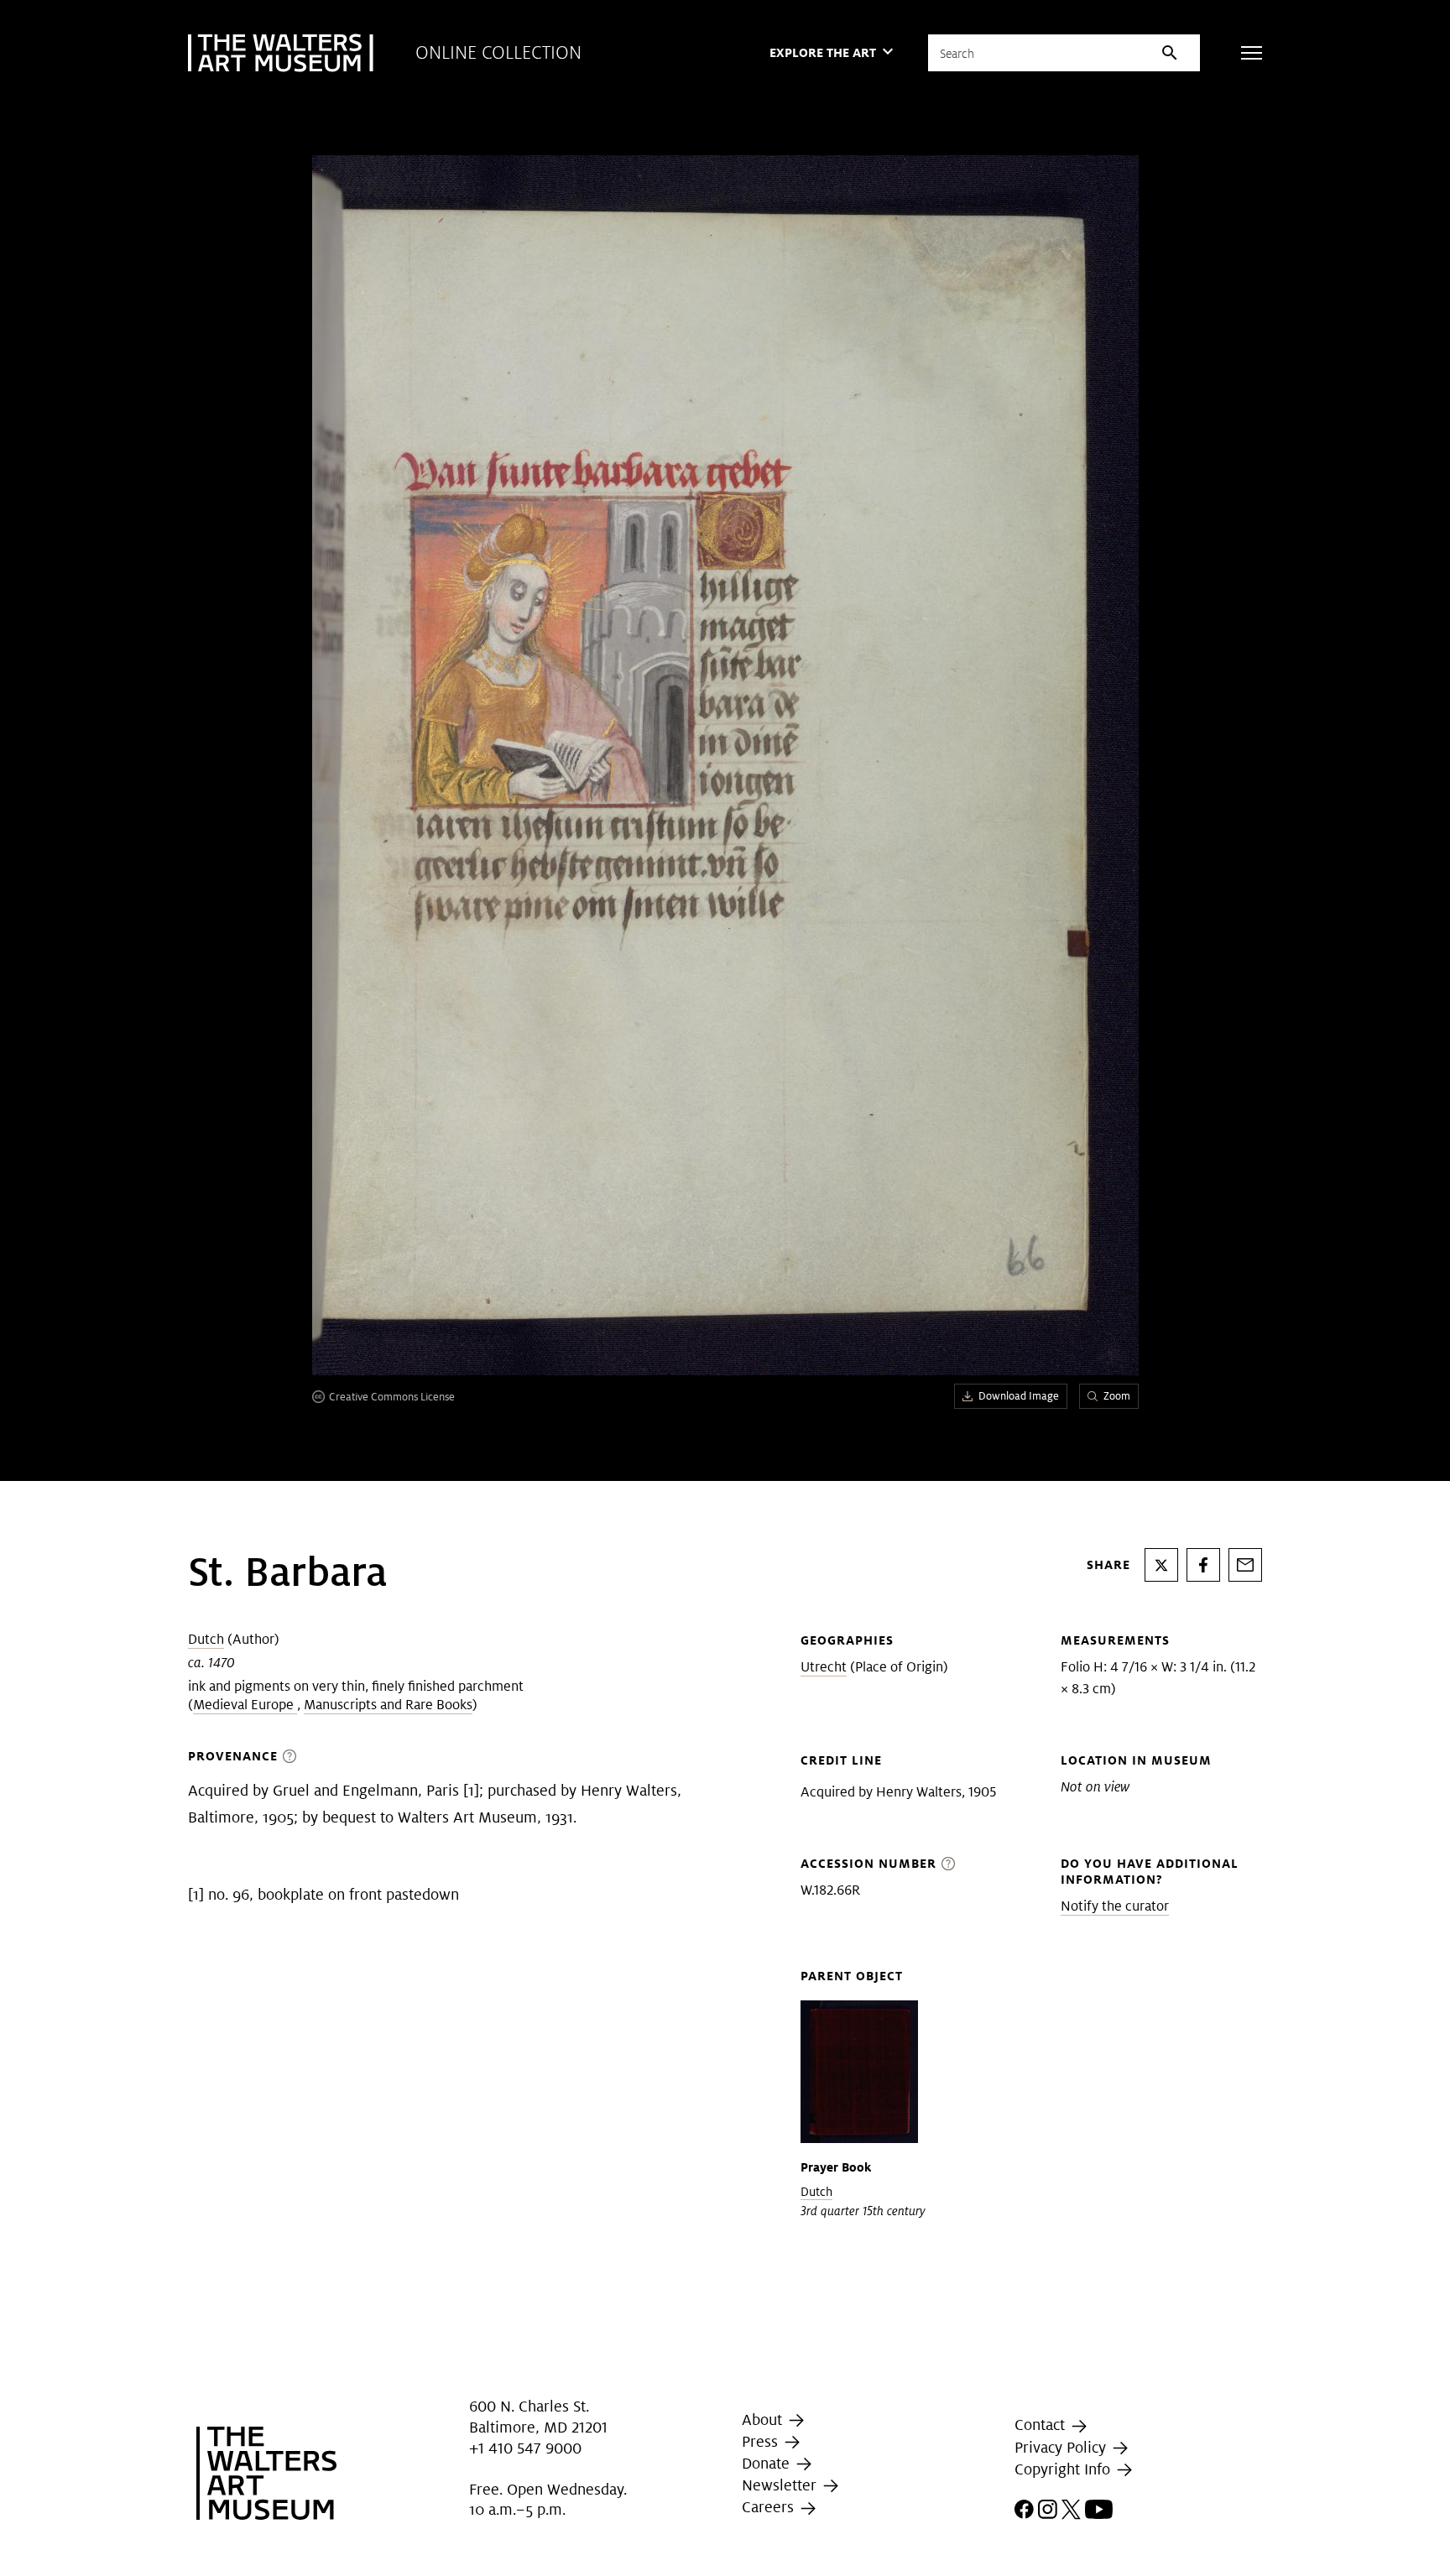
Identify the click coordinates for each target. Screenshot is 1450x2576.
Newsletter (781, 2485)
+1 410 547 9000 (525, 2449)
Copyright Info (1064, 2469)
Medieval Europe (245, 1705)
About (764, 2420)
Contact (1042, 2425)
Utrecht (824, 1667)
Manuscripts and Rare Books (388, 1705)
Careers (770, 2507)
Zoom (1117, 1396)
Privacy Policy (1062, 2447)
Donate (768, 2463)
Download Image (1019, 1396)
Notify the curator (1115, 1906)
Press (762, 2441)
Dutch (206, 1639)
